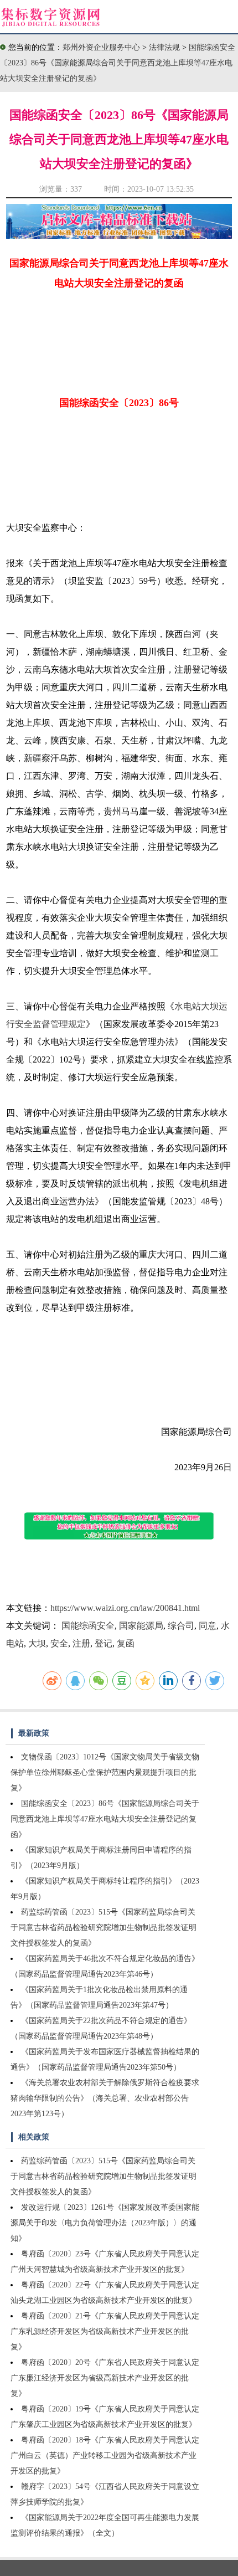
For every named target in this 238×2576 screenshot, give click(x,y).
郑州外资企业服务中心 (101, 47)
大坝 (37, 1643)
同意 (208, 1626)
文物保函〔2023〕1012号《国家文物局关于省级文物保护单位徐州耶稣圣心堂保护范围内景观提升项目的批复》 (105, 1772)
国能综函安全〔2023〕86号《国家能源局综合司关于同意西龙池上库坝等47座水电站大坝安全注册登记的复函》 (118, 63)
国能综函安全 (88, 1626)
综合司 (181, 1626)
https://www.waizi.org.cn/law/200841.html (125, 1608)
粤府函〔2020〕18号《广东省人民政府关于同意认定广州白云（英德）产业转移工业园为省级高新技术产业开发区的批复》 (105, 2456)
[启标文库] (119, 236)
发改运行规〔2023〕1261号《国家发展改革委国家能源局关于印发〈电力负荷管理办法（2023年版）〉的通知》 (105, 2223)
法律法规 (165, 47)
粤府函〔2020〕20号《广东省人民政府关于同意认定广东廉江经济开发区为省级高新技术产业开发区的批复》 (105, 2378)
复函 (126, 1643)
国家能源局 (141, 1626)
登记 (104, 1643)
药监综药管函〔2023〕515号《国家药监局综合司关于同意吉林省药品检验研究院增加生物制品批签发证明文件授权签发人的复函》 (104, 1928)
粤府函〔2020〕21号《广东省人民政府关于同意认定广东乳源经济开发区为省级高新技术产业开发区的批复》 (105, 2331)
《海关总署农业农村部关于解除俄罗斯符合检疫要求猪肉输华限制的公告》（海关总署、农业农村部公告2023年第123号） (105, 2098)
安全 (59, 1643)
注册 (81, 1643)
